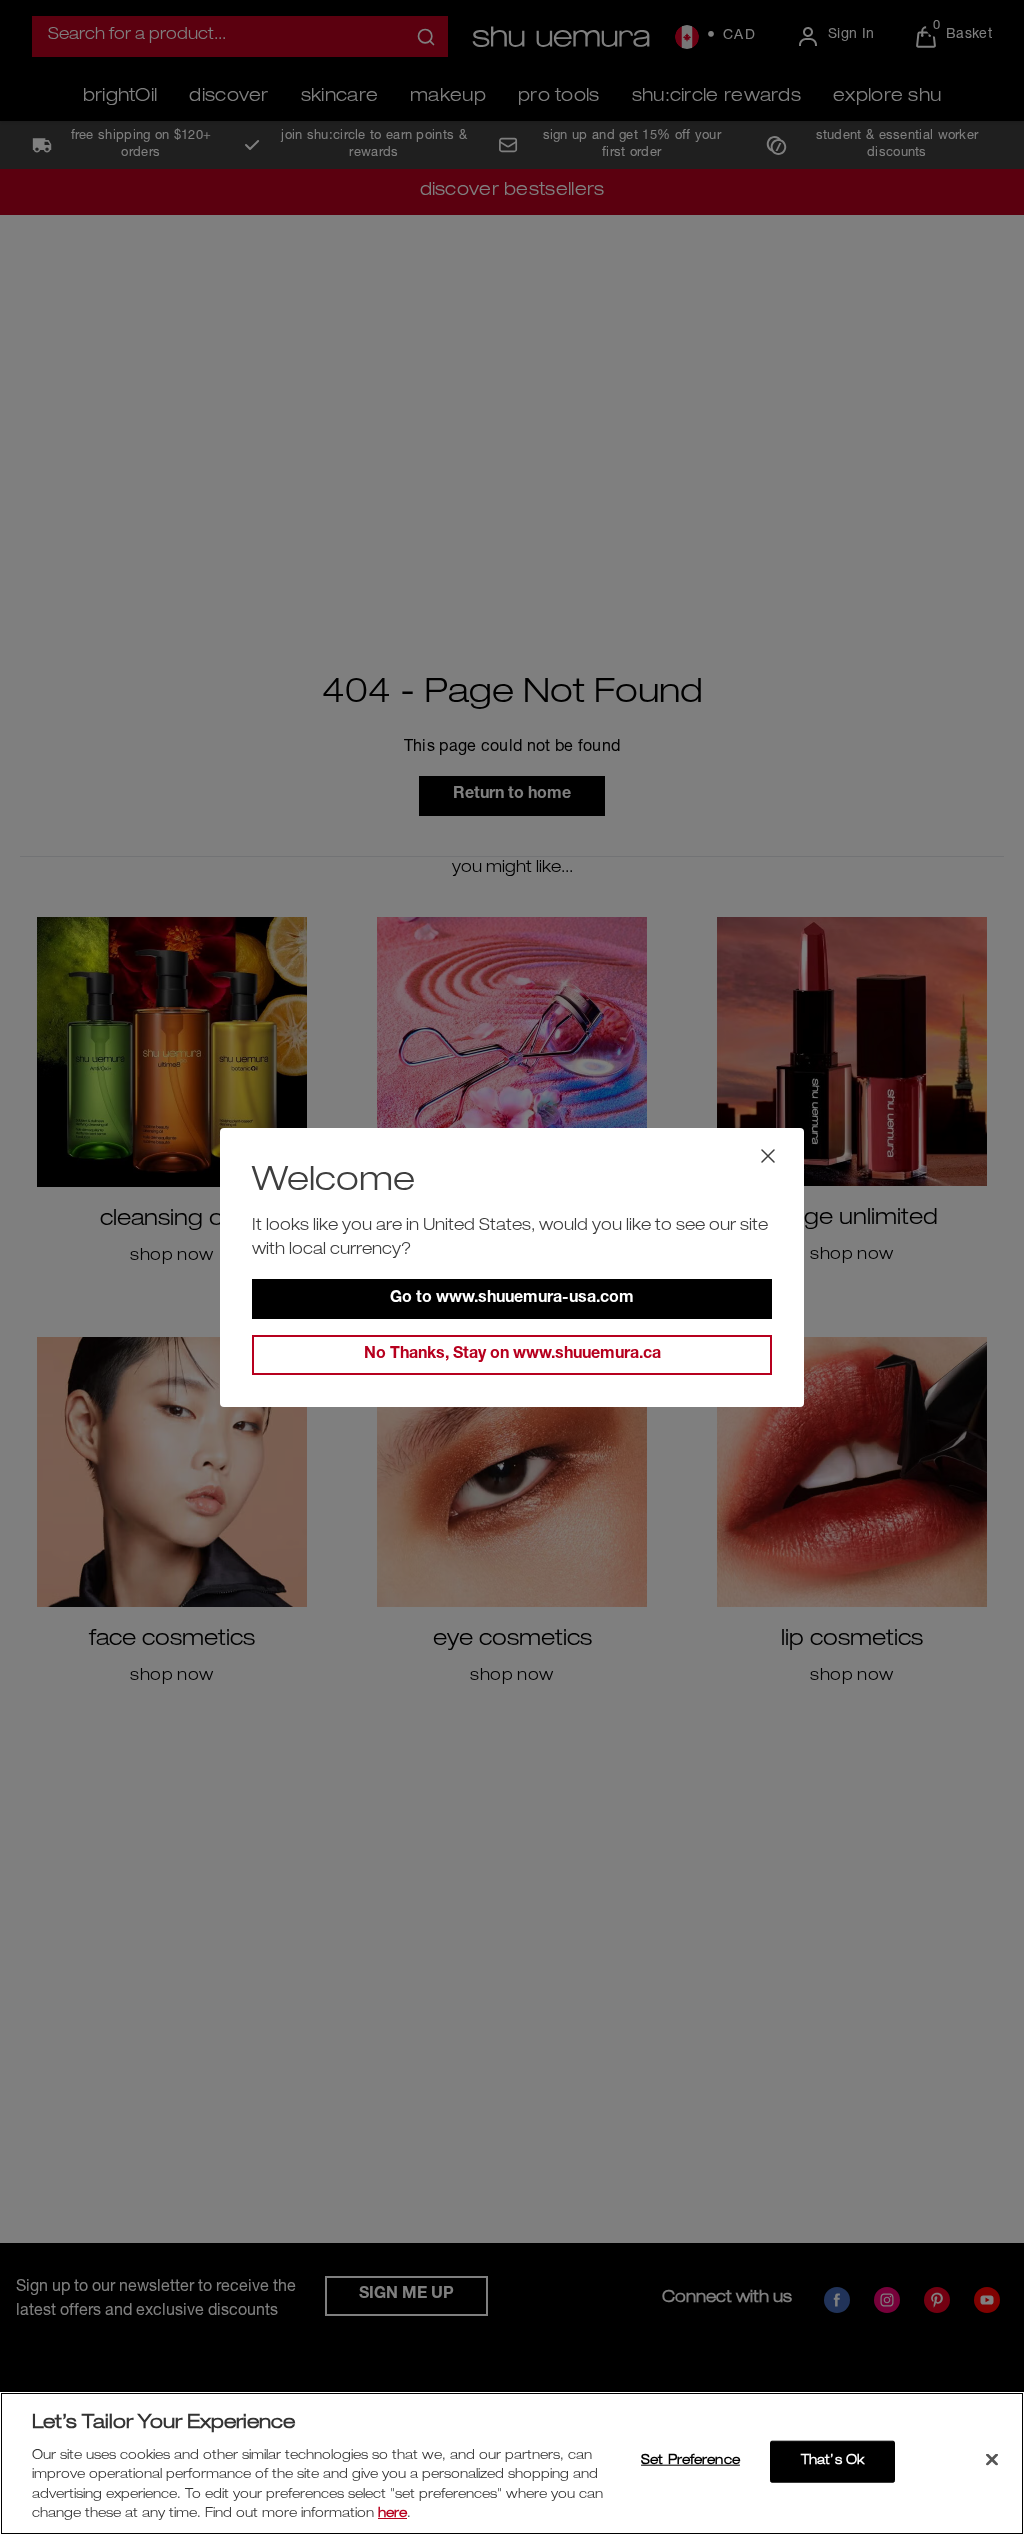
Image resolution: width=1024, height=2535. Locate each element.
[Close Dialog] (768, 1156)
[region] (512, 2463)
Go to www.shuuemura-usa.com (512, 1299)
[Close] (992, 2460)
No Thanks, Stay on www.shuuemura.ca (512, 1355)
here (392, 2514)
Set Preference (690, 2461)
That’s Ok (832, 2461)
